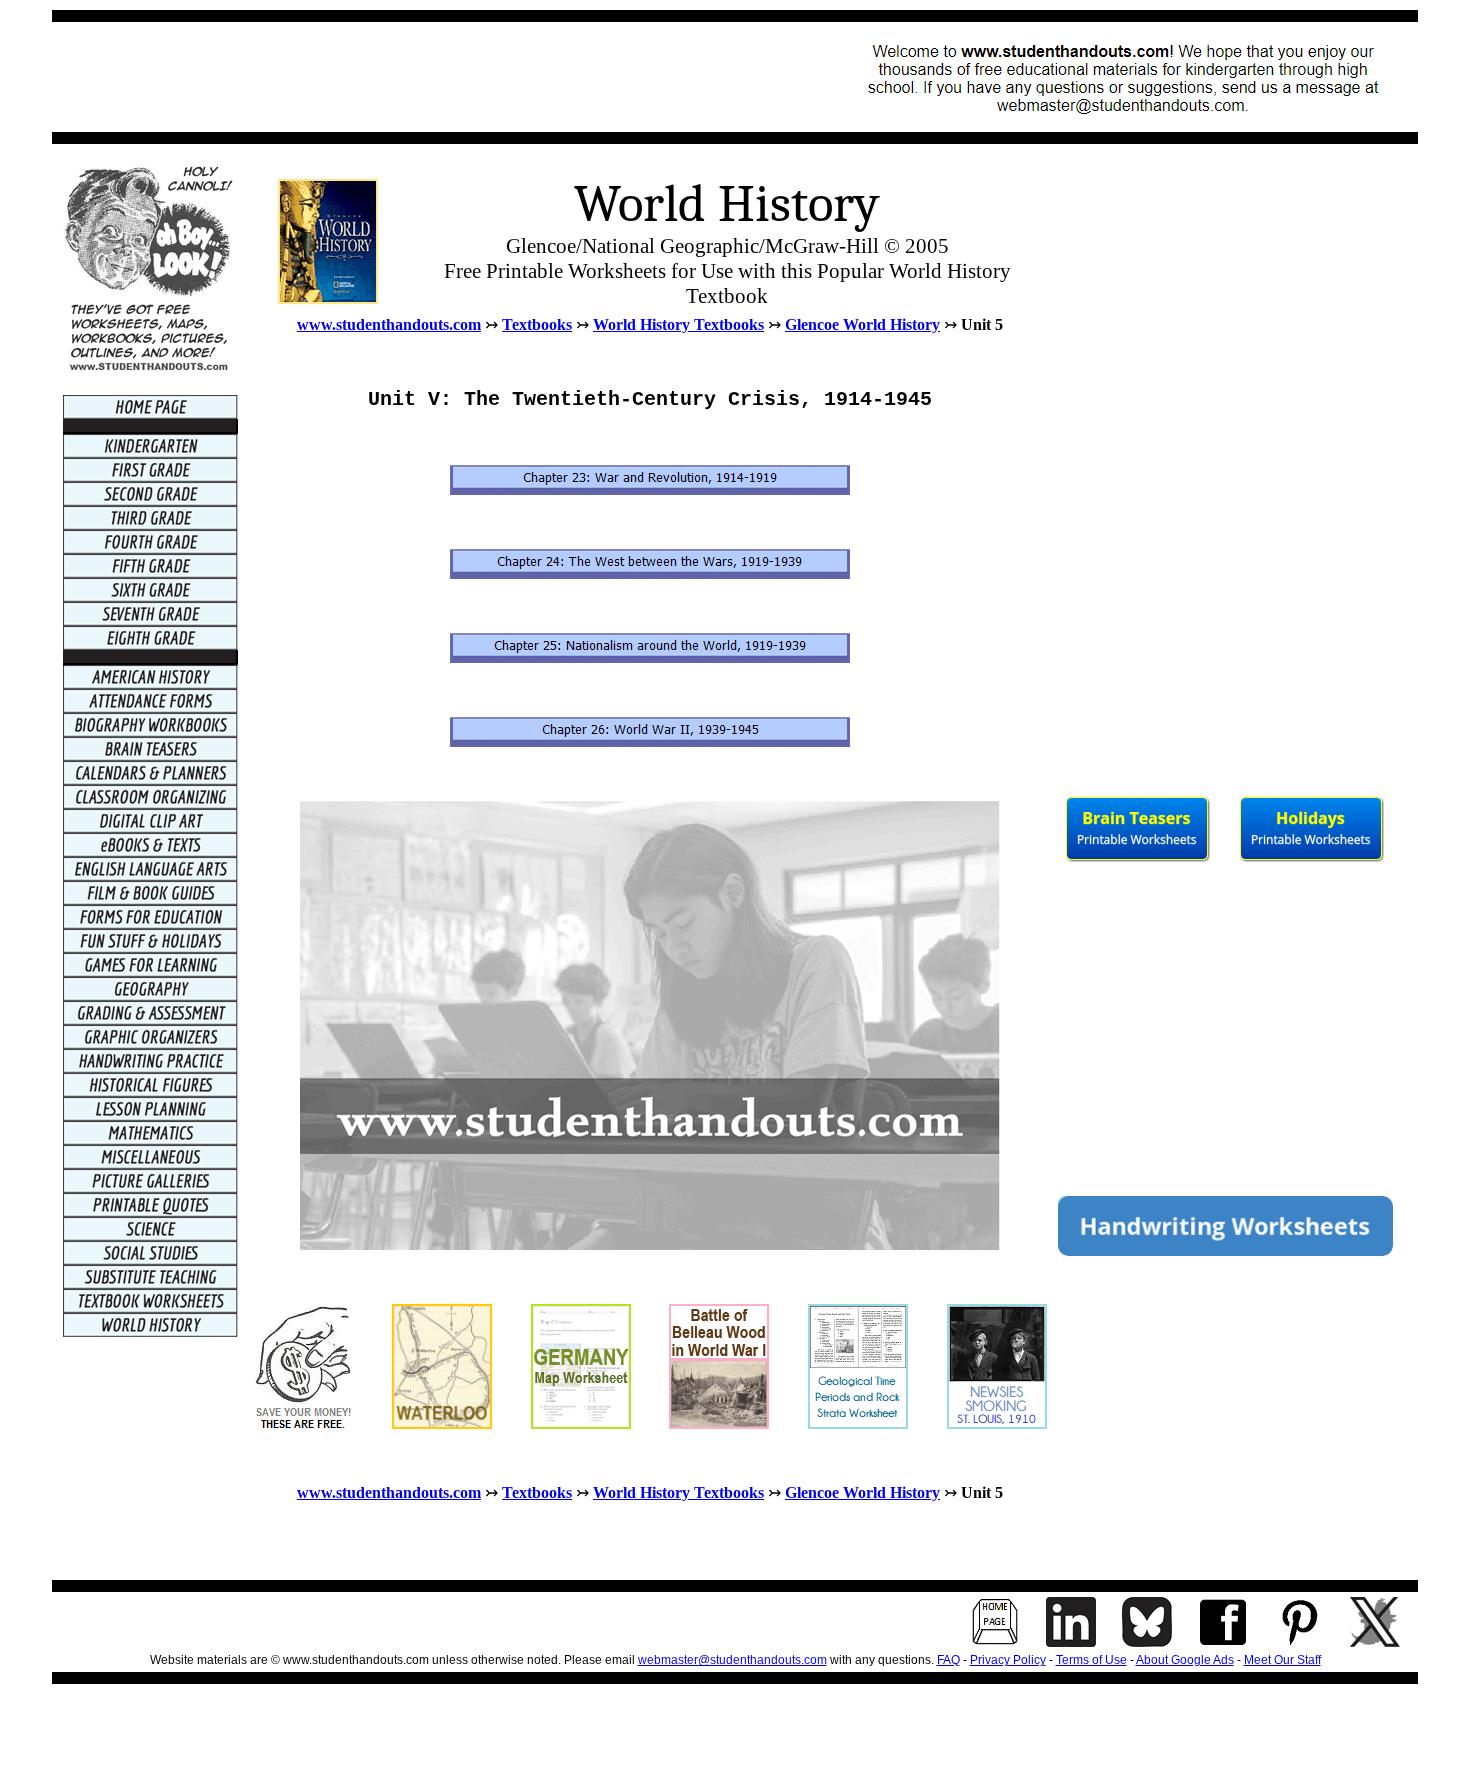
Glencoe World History (862, 324)
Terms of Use (1091, 1660)
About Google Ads (1185, 1660)
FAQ (948, 1660)
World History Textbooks (678, 324)
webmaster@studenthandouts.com (732, 1660)
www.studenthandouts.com (389, 324)
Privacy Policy (1008, 1660)
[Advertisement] (428, 77)
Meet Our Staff (1282, 1660)
